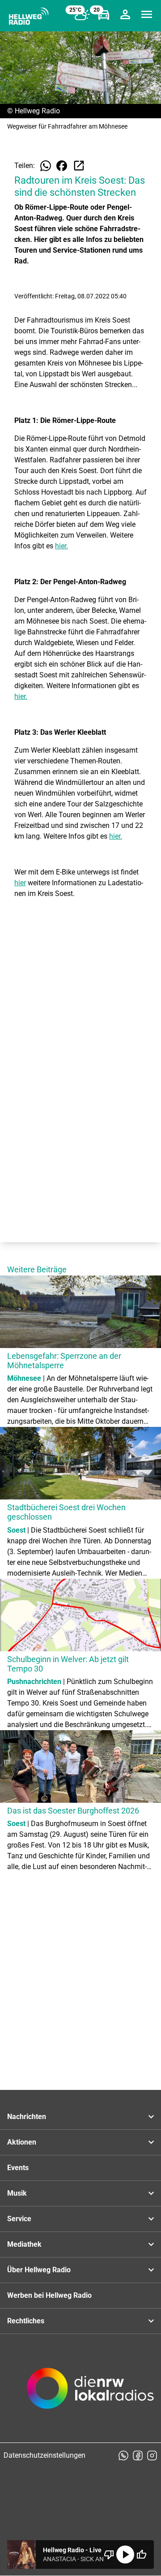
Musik (17, 2193)
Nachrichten (27, 2117)
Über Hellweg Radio (39, 2270)
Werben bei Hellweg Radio (49, 2295)
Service (19, 2219)
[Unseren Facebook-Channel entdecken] (138, 2455)
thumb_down (109, 2554)
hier (20, 883)
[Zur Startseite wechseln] (29, 16)
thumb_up (141, 2554)
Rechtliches (26, 2321)
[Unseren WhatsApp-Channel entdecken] (123, 2455)
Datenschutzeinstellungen (44, 2455)
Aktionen (22, 2142)
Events (18, 2168)
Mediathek (24, 2244)
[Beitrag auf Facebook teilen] (62, 166)
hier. (61, 546)
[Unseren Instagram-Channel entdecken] (152, 2455)
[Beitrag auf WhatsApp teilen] (46, 166)
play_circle (125, 2554)
